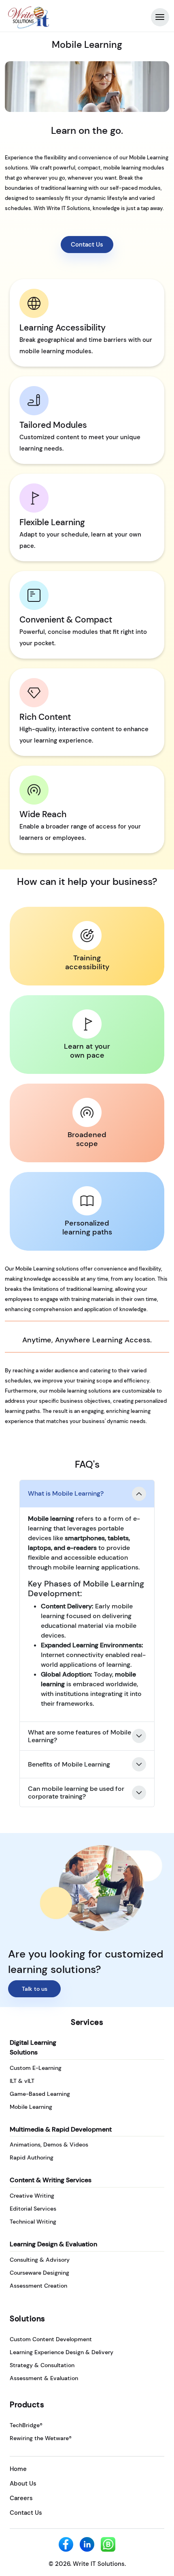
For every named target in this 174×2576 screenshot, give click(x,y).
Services (87, 2022)
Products (27, 2405)
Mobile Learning (31, 2107)
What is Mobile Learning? (66, 1493)
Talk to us (35, 1989)
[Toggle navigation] (160, 17)
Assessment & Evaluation (44, 2378)
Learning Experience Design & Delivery (62, 2352)
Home (18, 2469)
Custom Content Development (51, 2339)
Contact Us (87, 245)
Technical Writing (33, 2222)
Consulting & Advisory (40, 2260)
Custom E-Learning (36, 2068)
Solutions (28, 2319)
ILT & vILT (22, 2081)
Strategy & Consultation (42, 2365)
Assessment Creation (38, 2286)
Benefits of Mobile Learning (69, 1764)
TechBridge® (26, 2425)
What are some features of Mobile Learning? (80, 1736)
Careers (21, 2498)
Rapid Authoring (32, 2157)
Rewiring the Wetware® (41, 2438)
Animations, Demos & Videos (49, 2145)
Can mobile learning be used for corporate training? (76, 1792)
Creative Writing (32, 2196)
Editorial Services (33, 2209)
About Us (23, 2484)
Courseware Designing (39, 2273)
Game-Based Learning (40, 2094)
